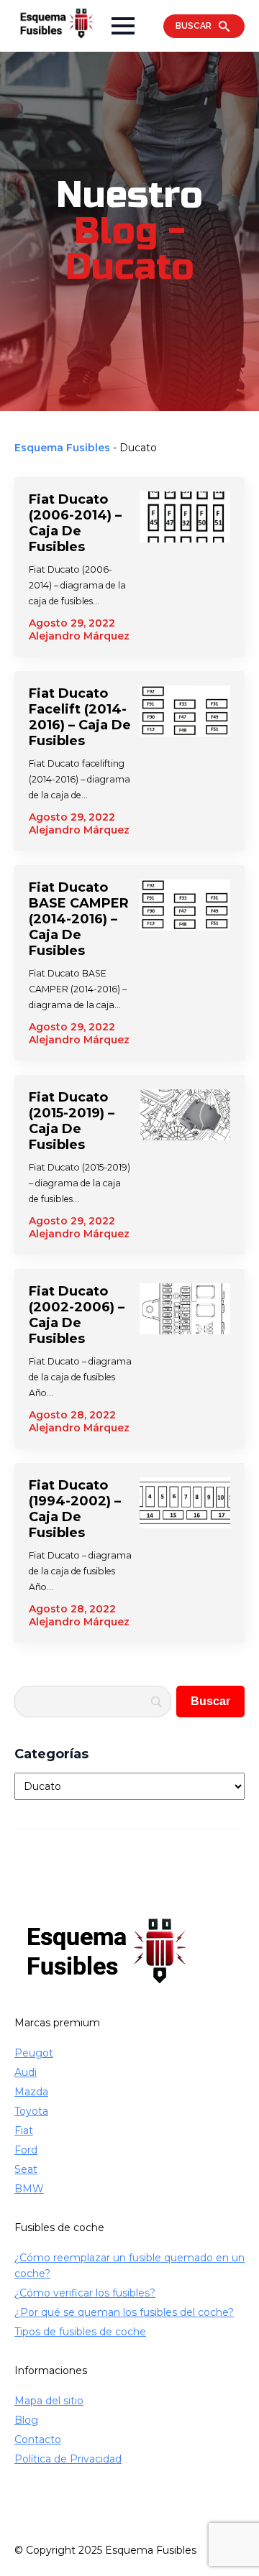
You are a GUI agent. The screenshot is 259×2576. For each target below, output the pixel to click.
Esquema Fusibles (62, 448)
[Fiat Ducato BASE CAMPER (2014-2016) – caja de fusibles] (185, 963)
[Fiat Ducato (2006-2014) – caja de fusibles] (185, 567)
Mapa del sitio (49, 2401)
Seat (26, 2169)
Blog (26, 2420)
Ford (26, 2150)
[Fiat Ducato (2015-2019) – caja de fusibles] (185, 1165)
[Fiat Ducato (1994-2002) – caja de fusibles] (185, 1553)
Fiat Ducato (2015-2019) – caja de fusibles (72, 1121)
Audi (26, 2072)
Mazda (31, 2092)
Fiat (24, 2130)
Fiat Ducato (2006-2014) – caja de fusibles (75, 523)
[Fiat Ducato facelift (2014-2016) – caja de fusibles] (185, 761)
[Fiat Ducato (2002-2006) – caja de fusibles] (185, 1359)
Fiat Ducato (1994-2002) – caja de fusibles (75, 1509)
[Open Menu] (123, 26)
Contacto (38, 2439)
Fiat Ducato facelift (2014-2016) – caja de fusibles (80, 717)
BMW (29, 2189)
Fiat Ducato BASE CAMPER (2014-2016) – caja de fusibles (79, 919)
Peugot (34, 2053)
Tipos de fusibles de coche (80, 2332)
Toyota (31, 2111)
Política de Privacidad (68, 2459)
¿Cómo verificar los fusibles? (85, 2293)
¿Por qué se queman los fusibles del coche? (124, 2312)
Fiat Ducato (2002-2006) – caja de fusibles (77, 1315)
